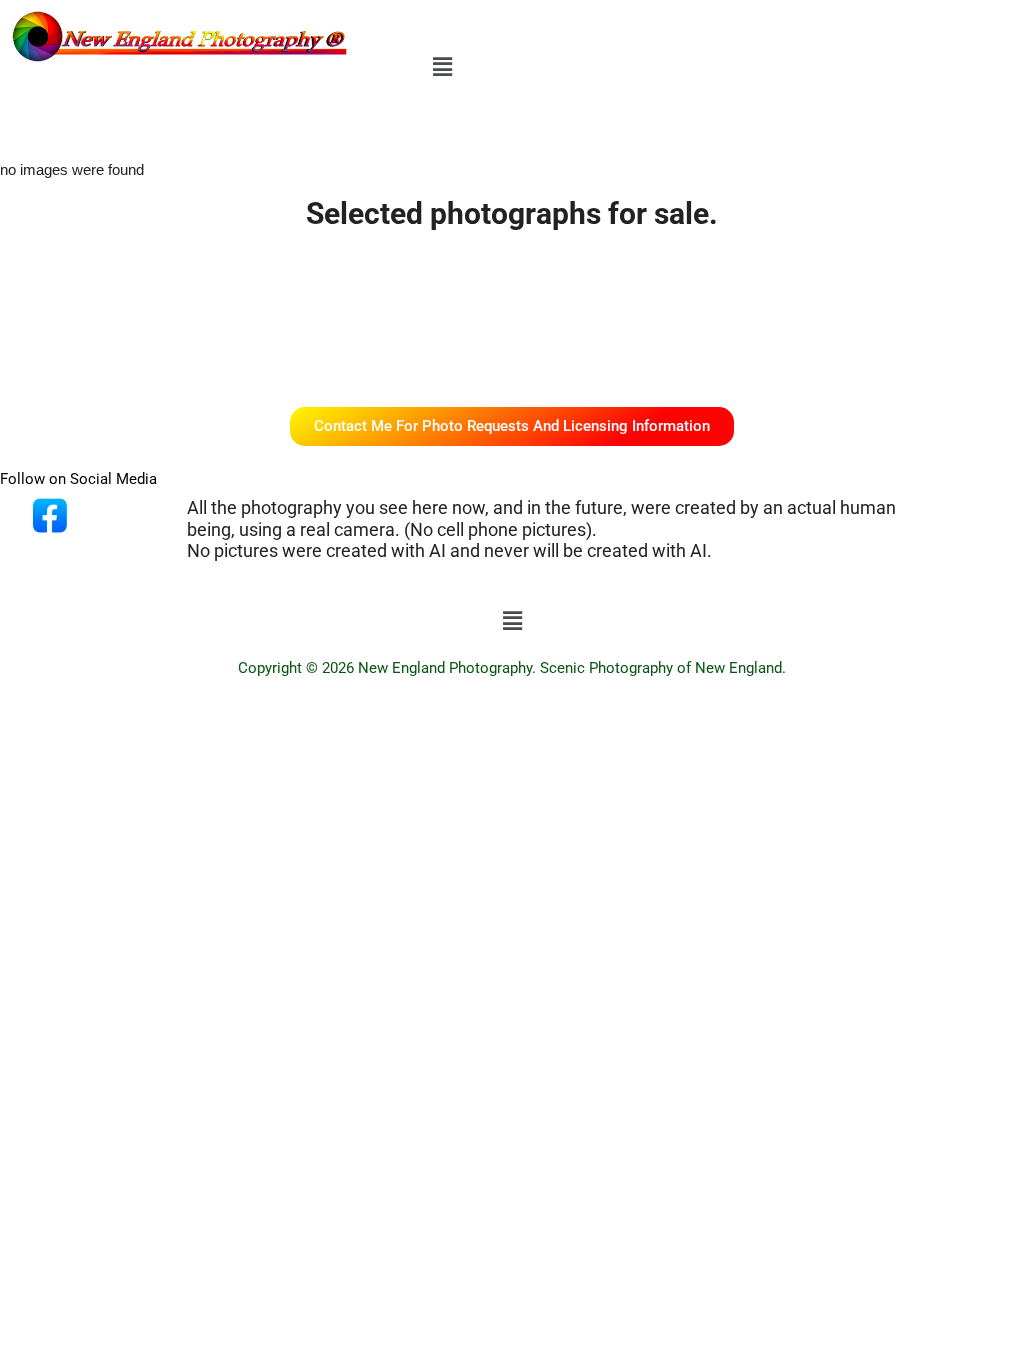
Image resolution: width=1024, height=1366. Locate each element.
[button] (443, 67)
